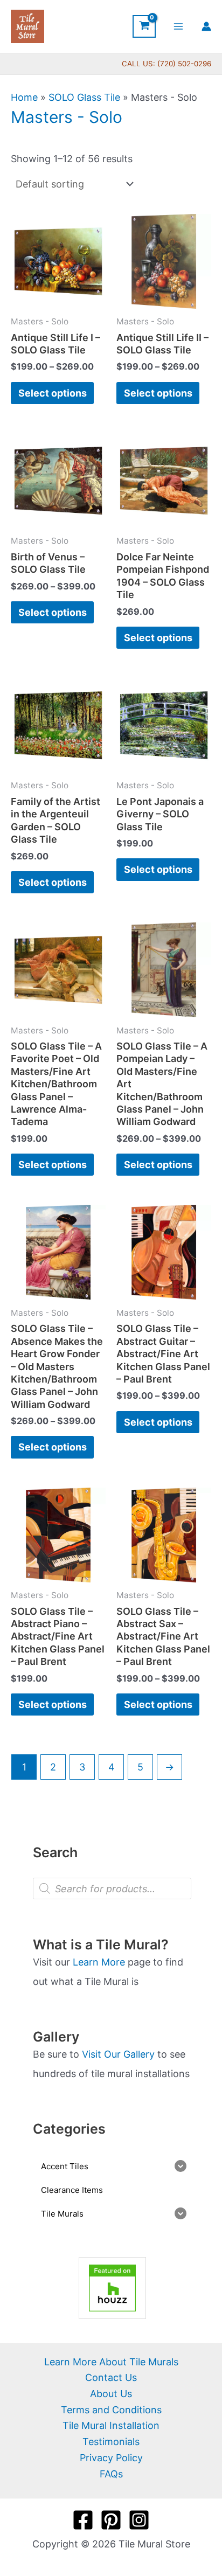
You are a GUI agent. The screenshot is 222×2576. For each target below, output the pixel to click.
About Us (111, 2394)
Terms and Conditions (111, 2410)
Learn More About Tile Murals (111, 2362)
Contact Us (111, 2377)
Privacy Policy (111, 2458)
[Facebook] (83, 2520)
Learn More (99, 1962)
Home (24, 97)
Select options (53, 393)
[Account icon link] (206, 26)
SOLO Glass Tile (84, 97)
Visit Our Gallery (118, 2054)
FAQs (111, 2474)
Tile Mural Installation (111, 2425)
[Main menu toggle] (179, 26)
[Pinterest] (111, 2520)
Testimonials (111, 2442)
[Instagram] (139, 2520)
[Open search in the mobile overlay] (112, 1888)
